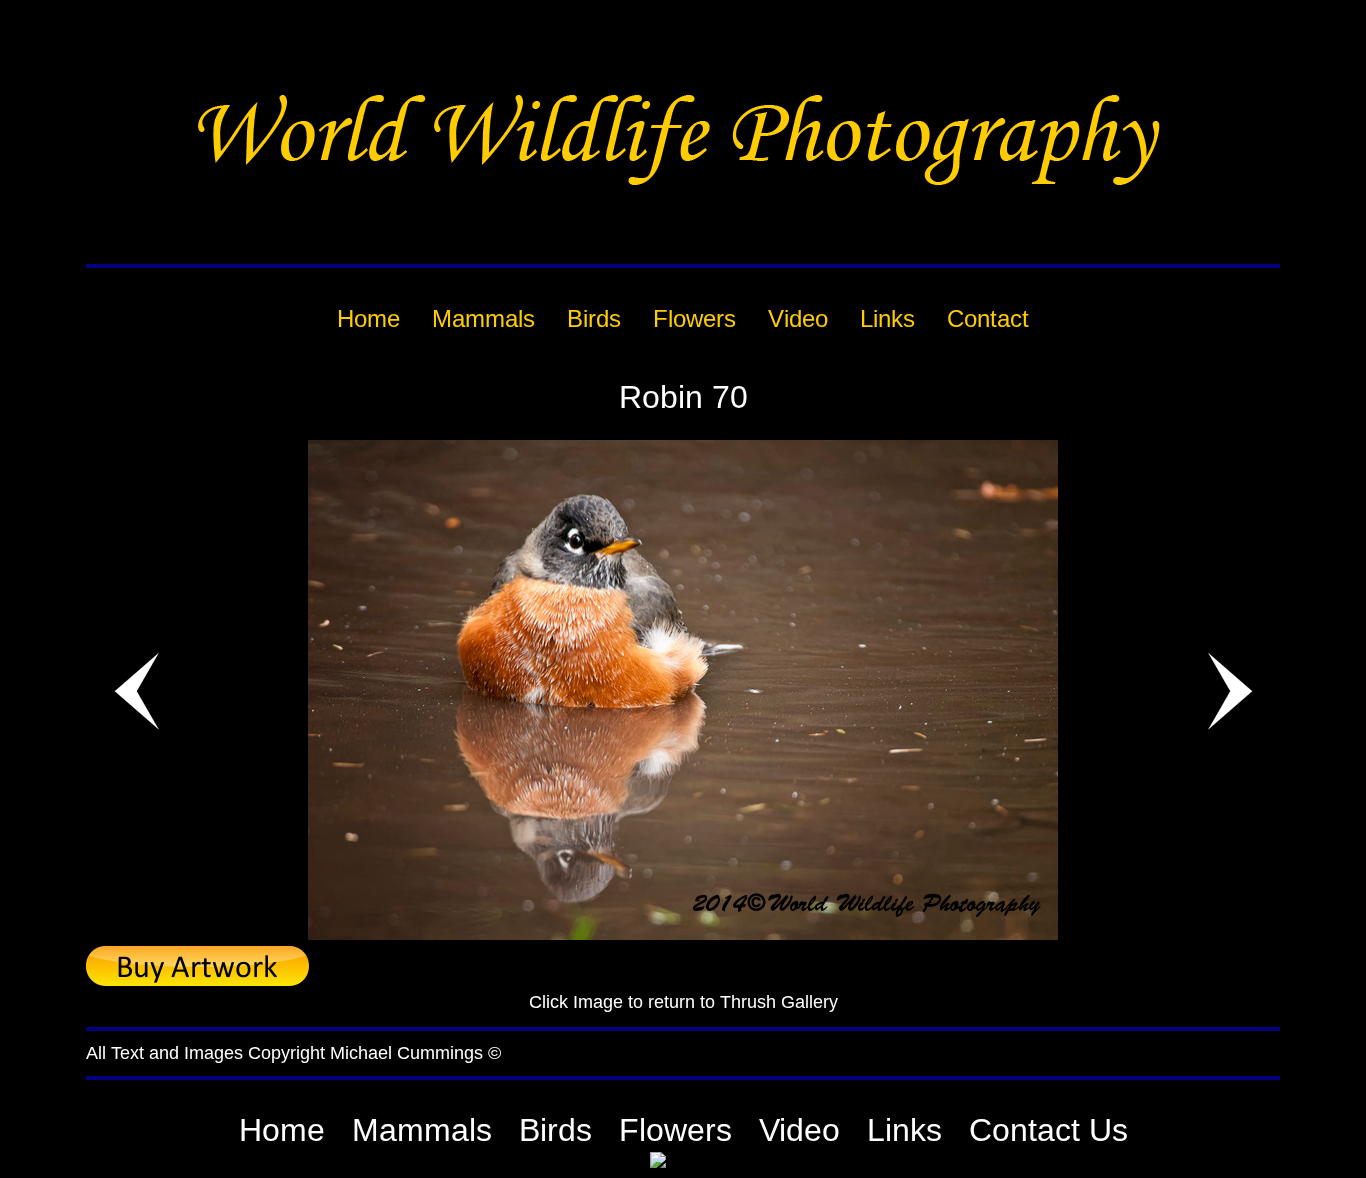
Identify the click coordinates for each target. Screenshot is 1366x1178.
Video (799, 1130)
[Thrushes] (683, 934)
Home (282, 1130)
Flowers (675, 1130)
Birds (555, 1130)
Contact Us (1048, 1130)
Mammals (422, 1130)
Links (904, 1130)
